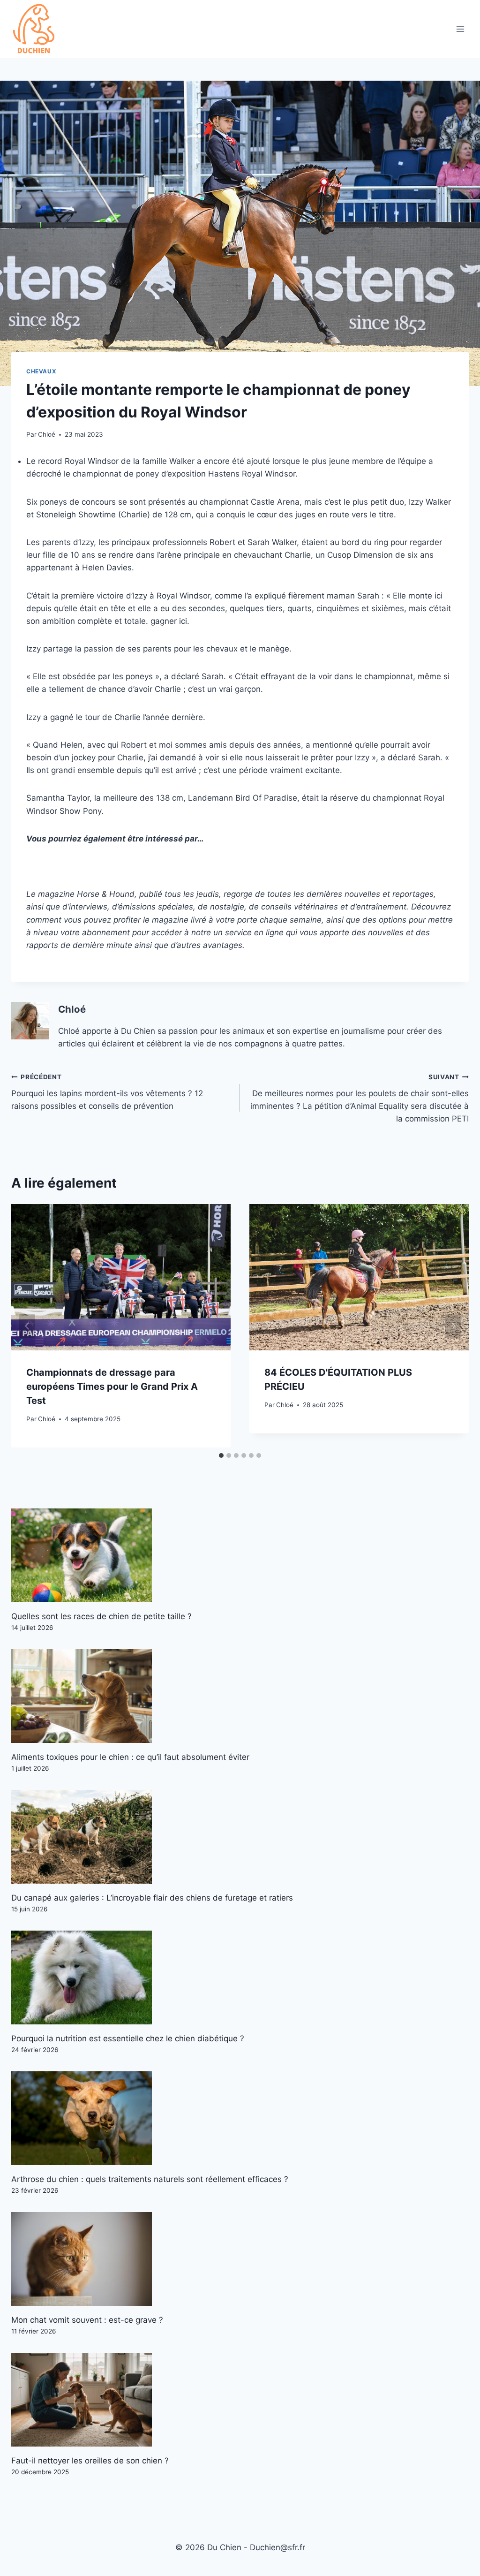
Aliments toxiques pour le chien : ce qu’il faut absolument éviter (130, 1757)
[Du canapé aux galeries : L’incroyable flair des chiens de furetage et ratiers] (240, 1837)
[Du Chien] (35, 29)
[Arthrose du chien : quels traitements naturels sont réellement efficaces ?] (240, 2118)
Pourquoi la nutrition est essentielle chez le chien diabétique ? (128, 2038)
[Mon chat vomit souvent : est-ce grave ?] (240, 2259)
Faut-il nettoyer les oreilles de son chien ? (90, 2461)
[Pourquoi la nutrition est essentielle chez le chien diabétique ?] (240, 1977)
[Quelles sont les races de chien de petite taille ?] (240, 1555)
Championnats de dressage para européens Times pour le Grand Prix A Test (112, 1386)
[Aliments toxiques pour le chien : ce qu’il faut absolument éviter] (240, 1696)
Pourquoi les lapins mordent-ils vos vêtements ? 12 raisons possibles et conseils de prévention (107, 1092)
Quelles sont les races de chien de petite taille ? (101, 1616)
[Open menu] (460, 29)
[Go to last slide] (27, 1326)
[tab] (221, 1455)
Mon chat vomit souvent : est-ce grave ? (87, 2320)
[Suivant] (453, 1326)
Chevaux (41, 371)
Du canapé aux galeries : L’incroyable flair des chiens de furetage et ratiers (152, 1898)
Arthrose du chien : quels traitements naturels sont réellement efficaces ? (150, 2179)
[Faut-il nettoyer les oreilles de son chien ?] (240, 2400)
